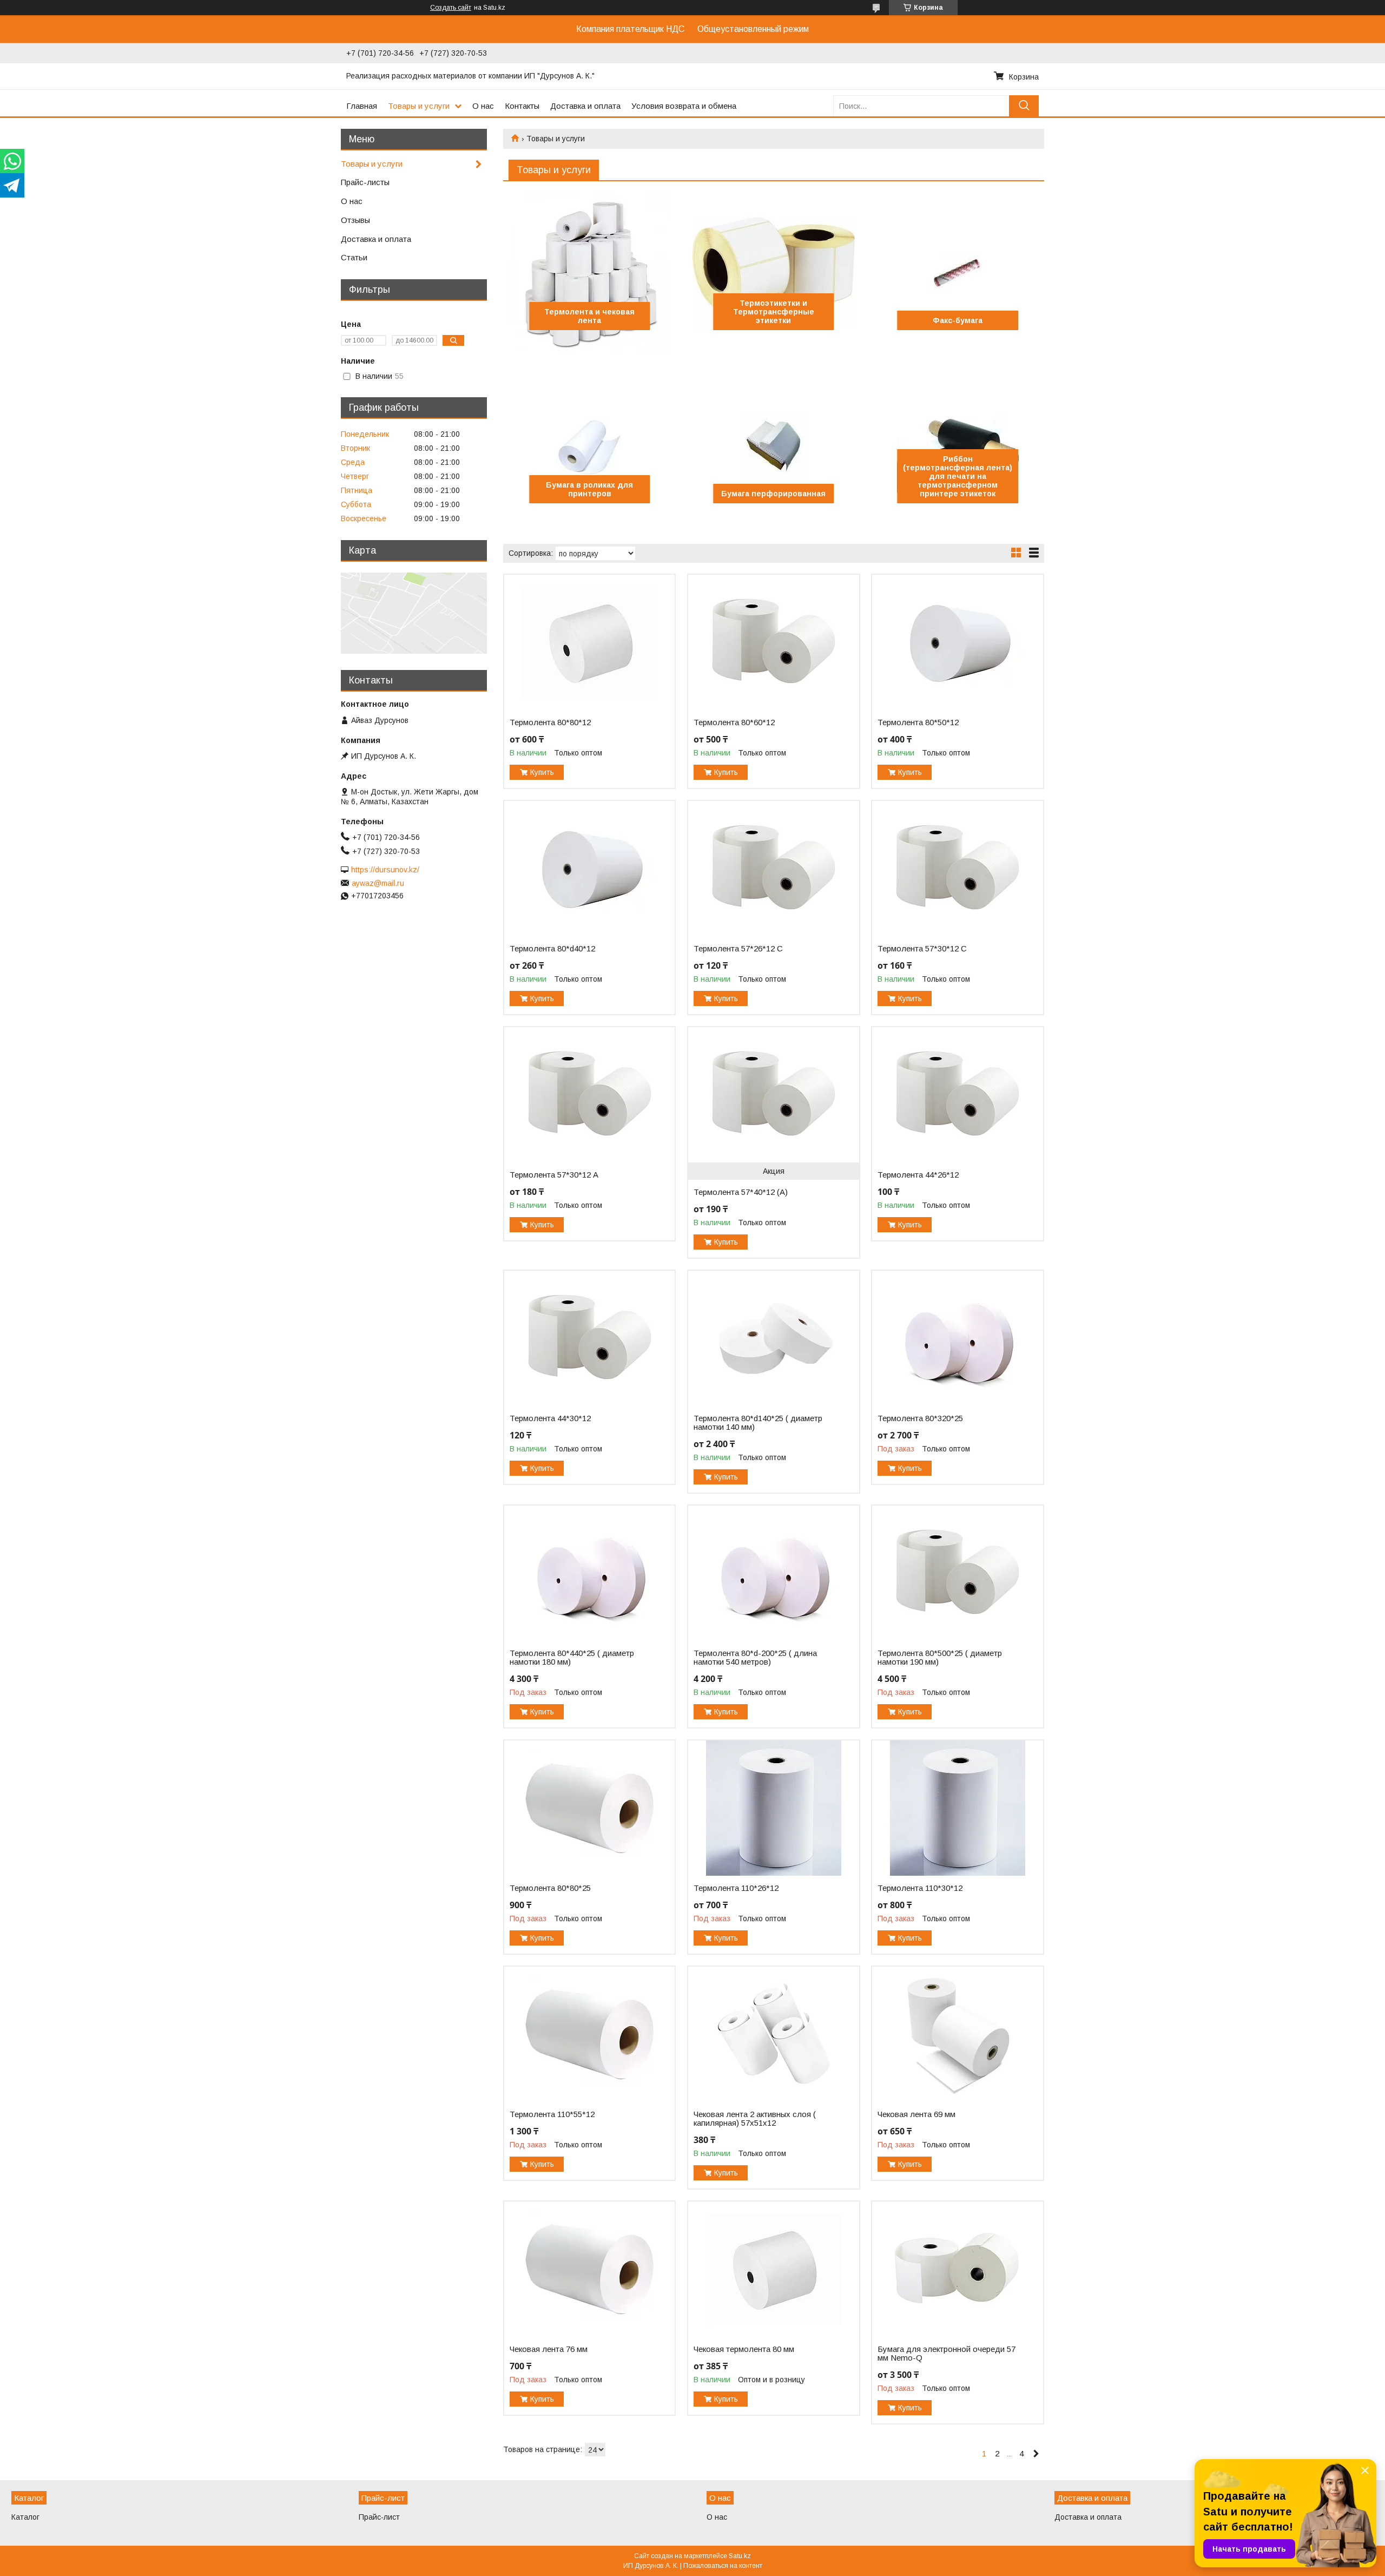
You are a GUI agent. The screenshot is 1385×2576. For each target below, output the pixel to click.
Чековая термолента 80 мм (744, 2349)
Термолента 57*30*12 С (922, 949)
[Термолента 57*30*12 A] (589, 1095)
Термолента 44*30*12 (550, 1418)
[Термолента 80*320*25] (957, 1338)
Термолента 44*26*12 (918, 1175)
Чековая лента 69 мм (916, 2114)
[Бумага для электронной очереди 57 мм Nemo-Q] (957, 2269)
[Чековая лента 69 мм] (957, 2034)
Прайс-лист (379, 2517)
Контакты (522, 106)
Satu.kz (740, 2556)
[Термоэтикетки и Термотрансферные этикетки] (773, 273)
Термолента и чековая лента (589, 316)
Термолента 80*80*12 (550, 722)
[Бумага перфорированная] (773, 446)
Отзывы (355, 220)
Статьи (354, 257)
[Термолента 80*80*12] (589, 642)
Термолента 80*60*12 (734, 722)
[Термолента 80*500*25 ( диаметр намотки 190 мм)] (957, 1573)
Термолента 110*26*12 (736, 1888)
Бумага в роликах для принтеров (589, 489)
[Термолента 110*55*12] (589, 2034)
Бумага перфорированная (773, 494)
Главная (362, 106)
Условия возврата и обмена (684, 106)
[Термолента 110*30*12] (957, 1808)
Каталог (25, 2517)
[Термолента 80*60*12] (773, 642)
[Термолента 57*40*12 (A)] (773, 1095)
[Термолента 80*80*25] (589, 1808)
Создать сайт (451, 8)
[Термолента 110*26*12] (773, 1808)
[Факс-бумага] (957, 273)
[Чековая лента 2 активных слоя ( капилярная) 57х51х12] (773, 2034)
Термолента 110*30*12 (920, 1888)
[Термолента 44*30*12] (589, 1338)
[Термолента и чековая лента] (589, 273)
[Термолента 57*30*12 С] (957, 869)
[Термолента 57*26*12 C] (773, 869)
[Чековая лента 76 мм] (589, 2269)
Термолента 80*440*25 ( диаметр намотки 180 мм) (572, 1658)
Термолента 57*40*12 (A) (741, 1192)
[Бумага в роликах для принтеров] (589, 446)
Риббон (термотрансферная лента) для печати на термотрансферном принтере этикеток (958, 476)
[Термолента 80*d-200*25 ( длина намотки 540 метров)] (773, 1573)
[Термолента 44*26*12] (957, 1095)
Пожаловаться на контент (723, 2566)
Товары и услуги (419, 106)
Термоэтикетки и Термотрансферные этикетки (774, 312)
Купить (542, 772)
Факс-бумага (958, 320)
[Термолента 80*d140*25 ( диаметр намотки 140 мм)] (773, 1338)
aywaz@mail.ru (378, 883)
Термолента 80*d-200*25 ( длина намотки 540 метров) (755, 1658)
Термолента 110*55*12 (552, 2114)
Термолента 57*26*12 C (738, 949)
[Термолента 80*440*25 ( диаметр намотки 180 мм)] (589, 1573)
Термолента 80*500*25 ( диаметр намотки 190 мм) (940, 1658)
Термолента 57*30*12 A (554, 1175)
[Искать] (1024, 106)
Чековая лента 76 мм (549, 2349)
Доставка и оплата (585, 106)
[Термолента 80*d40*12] (589, 869)
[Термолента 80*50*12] (957, 642)
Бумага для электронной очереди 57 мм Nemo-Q (947, 2354)
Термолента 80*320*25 (920, 1418)
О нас (483, 106)
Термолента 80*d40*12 (552, 949)
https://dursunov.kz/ (385, 870)
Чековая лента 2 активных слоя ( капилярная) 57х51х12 (755, 2119)
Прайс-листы (365, 182)
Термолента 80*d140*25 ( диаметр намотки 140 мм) (758, 1423)
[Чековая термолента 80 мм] (773, 2269)
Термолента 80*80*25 (550, 1888)
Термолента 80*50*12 (918, 722)
